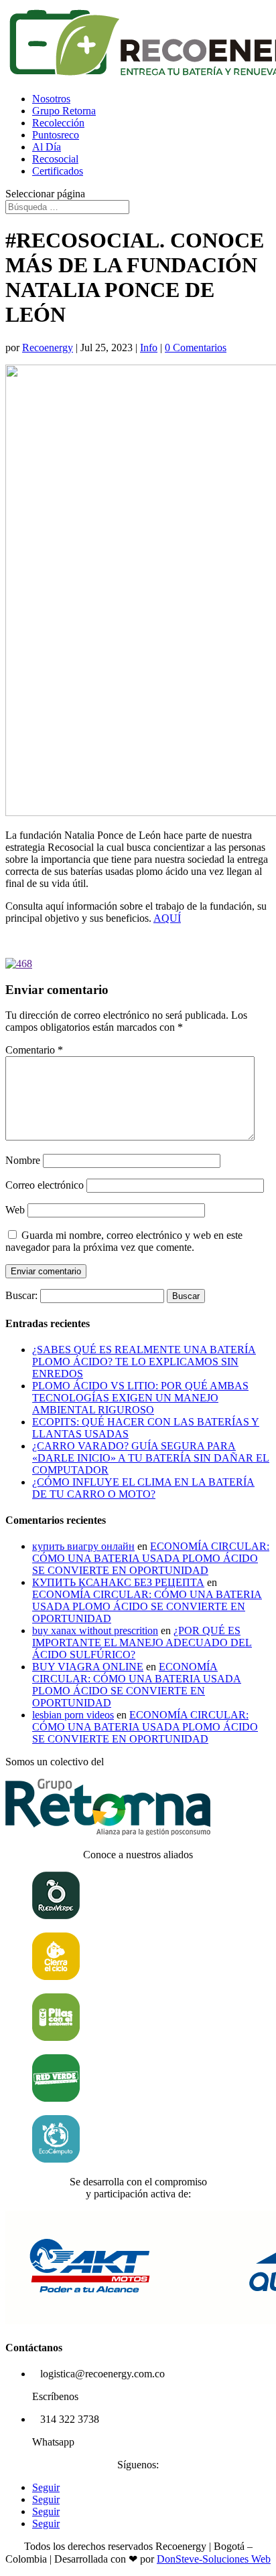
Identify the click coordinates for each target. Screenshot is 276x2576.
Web (15, 1210)
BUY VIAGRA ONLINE (88, 1667)
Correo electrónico (45, 1185)
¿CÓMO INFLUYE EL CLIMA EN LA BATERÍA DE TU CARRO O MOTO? (143, 1488)
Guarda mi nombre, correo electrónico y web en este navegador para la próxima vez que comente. (124, 1241)
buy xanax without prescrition (95, 1630)
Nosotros (51, 99)
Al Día (47, 147)
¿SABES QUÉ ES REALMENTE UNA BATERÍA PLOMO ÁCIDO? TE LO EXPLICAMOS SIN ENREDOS (144, 1362)
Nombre (23, 1160)
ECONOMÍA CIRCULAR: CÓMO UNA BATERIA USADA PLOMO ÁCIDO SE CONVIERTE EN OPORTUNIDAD (151, 1558)
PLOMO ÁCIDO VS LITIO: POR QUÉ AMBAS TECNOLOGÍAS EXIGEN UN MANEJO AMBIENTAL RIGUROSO (140, 1398)
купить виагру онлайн (83, 1546)
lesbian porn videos (73, 1715)
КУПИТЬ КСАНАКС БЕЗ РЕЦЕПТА (118, 1582)
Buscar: (21, 1295)
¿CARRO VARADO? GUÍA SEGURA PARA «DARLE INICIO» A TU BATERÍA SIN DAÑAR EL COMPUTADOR (151, 1458)
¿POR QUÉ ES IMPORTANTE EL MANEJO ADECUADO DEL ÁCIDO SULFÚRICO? (142, 1643)
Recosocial (55, 159)
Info (149, 348)
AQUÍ (167, 918)
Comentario (34, 1050)
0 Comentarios (196, 348)
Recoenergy (48, 348)
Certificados (58, 171)
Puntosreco (56, 135)
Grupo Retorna (64, 111)
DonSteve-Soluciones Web (214, 2559)
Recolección (58, 123)
